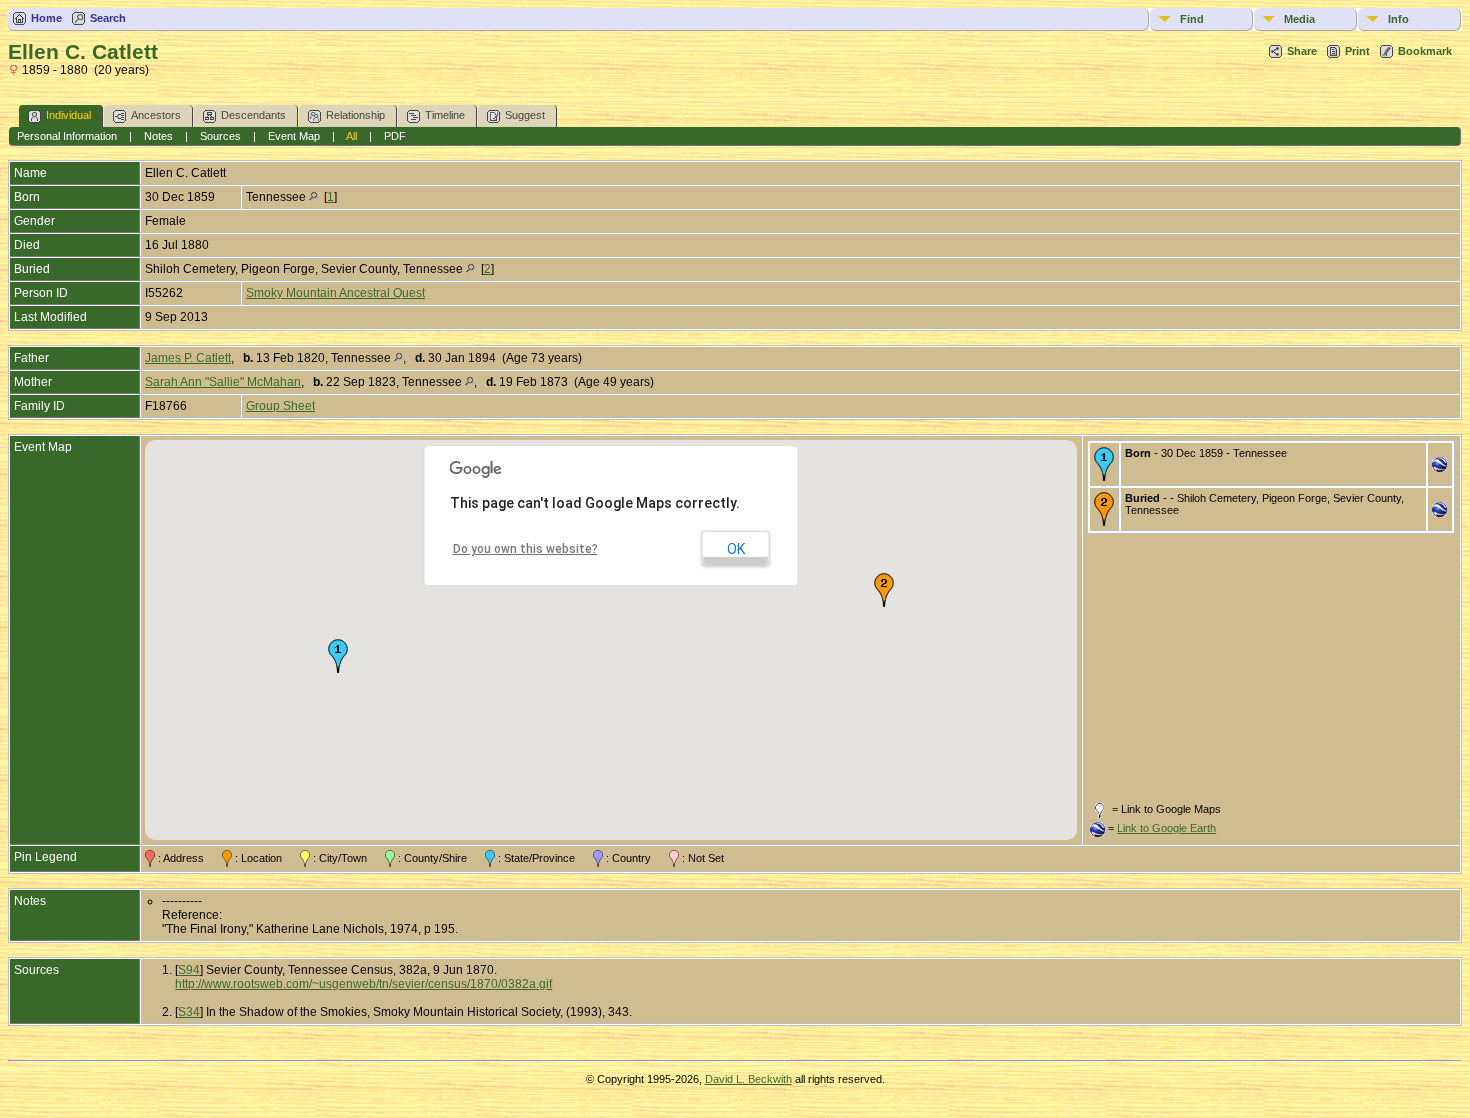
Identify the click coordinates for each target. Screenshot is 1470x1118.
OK (736, 549)
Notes (158, 136)
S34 (189, 1012)
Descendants (253, 115)
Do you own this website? (525, 549)
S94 (189, 970)
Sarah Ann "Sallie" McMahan (223, 382)
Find (1192, 19)
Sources (220, 136)
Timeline (445, 115)
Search (108, 18)
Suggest (525, 115)
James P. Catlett (188, 358)
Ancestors (156, 115)
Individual (68, 115)
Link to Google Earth (1166, 828)
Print (1357, 51)
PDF (395, 136)
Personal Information (67, 136)
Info (1398, 19)
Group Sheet (280, 406)
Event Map (294, 136)
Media (1299, 19)
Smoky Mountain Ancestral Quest (335, 293)
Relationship (355, 115)
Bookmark (1425, 51)
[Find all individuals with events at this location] (313, 197)
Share (1302, 51)
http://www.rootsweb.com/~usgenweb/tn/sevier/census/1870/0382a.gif (363, 984)
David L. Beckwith (748, 1079)
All (351, 136)
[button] (338, 656)
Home (46, 18)
